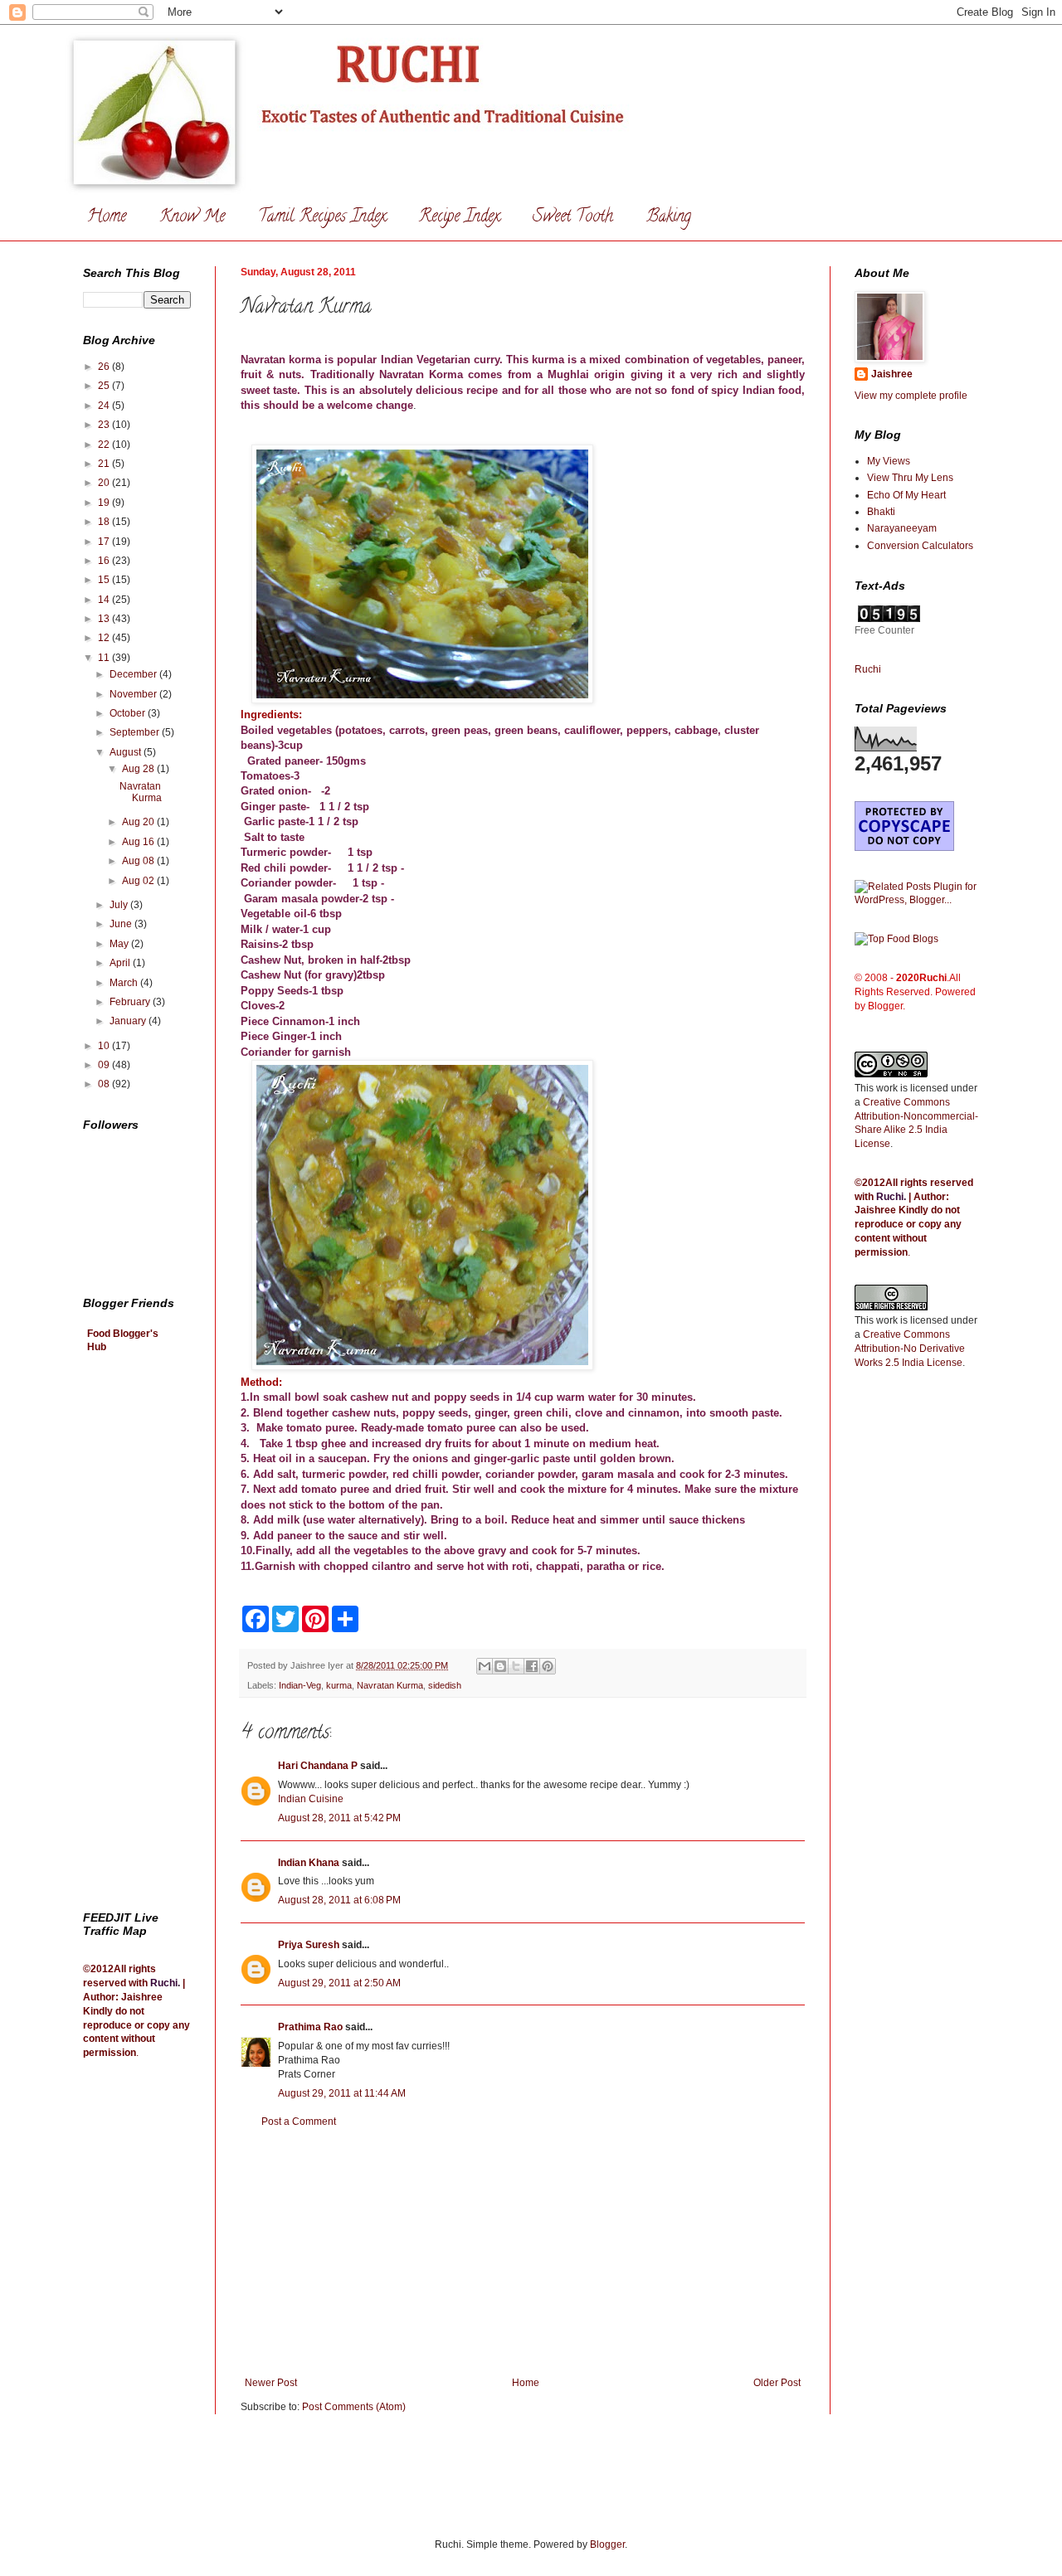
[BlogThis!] (500, 1666)
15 (105, 580)
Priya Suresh (309, 1945)
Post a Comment (299, 2122)
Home (107, 218)
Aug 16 (139, 842)
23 (105, 425)
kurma (339, 1685)
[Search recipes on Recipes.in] (896, 939)
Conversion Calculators (920, 546)
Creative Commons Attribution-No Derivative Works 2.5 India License (910, 1349)
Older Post (777, 2383)
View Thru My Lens (910, 478)
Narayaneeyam (902, 528)
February (131, 1002)
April (121, 963)
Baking (669, 218)
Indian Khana (309, 1863)
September (136, 732)
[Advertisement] (523, 2253)
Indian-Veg (300, 1685)
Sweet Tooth (573, 218)
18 (105, 522)
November (134, 694)
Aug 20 (139, 822)
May (120, 944)
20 (105, 483)
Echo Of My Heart (906, 495)
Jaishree (892, 374)
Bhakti (881, 512)
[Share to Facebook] (532, 1666)
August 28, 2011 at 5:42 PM (339, 1818)
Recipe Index (459, 218)
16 (105, 561)
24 (105, 406)
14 (105, 600)
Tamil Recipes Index (322, 218)
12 (105, 638)
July (120, 905)
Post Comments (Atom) (354, 2407)
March (125, 983)
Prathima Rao (310, 2027)
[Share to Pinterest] (548, 1666)
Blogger (607, 2544)
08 (105, 1084)
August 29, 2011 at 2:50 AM (339, 1983)
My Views (889, 461)
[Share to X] (516, 1666)
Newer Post (271, 2383)
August (127, 752)
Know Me (192, 218)
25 (105, 386)
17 (105, 542)
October (129, 713)
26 (105, 367)
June (122, 924)
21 (105, 464)
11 (105, 658)
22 (105, 445)
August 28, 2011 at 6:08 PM (339, 1900)
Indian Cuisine (311, 1799)
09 (105, 1065)
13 (105, 619)
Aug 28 (139, 769)
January (129, 1021)
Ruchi (164, 1983)
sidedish (445, 1685)
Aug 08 (139, 861)
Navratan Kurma (390, 1685)
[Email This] (485, 1666)
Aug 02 (139, 881)
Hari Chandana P (318, 1766)
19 (105, 503)
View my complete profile (911, 396)
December (134, 674)
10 (105, 1046)
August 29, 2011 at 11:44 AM (342, 2093)
